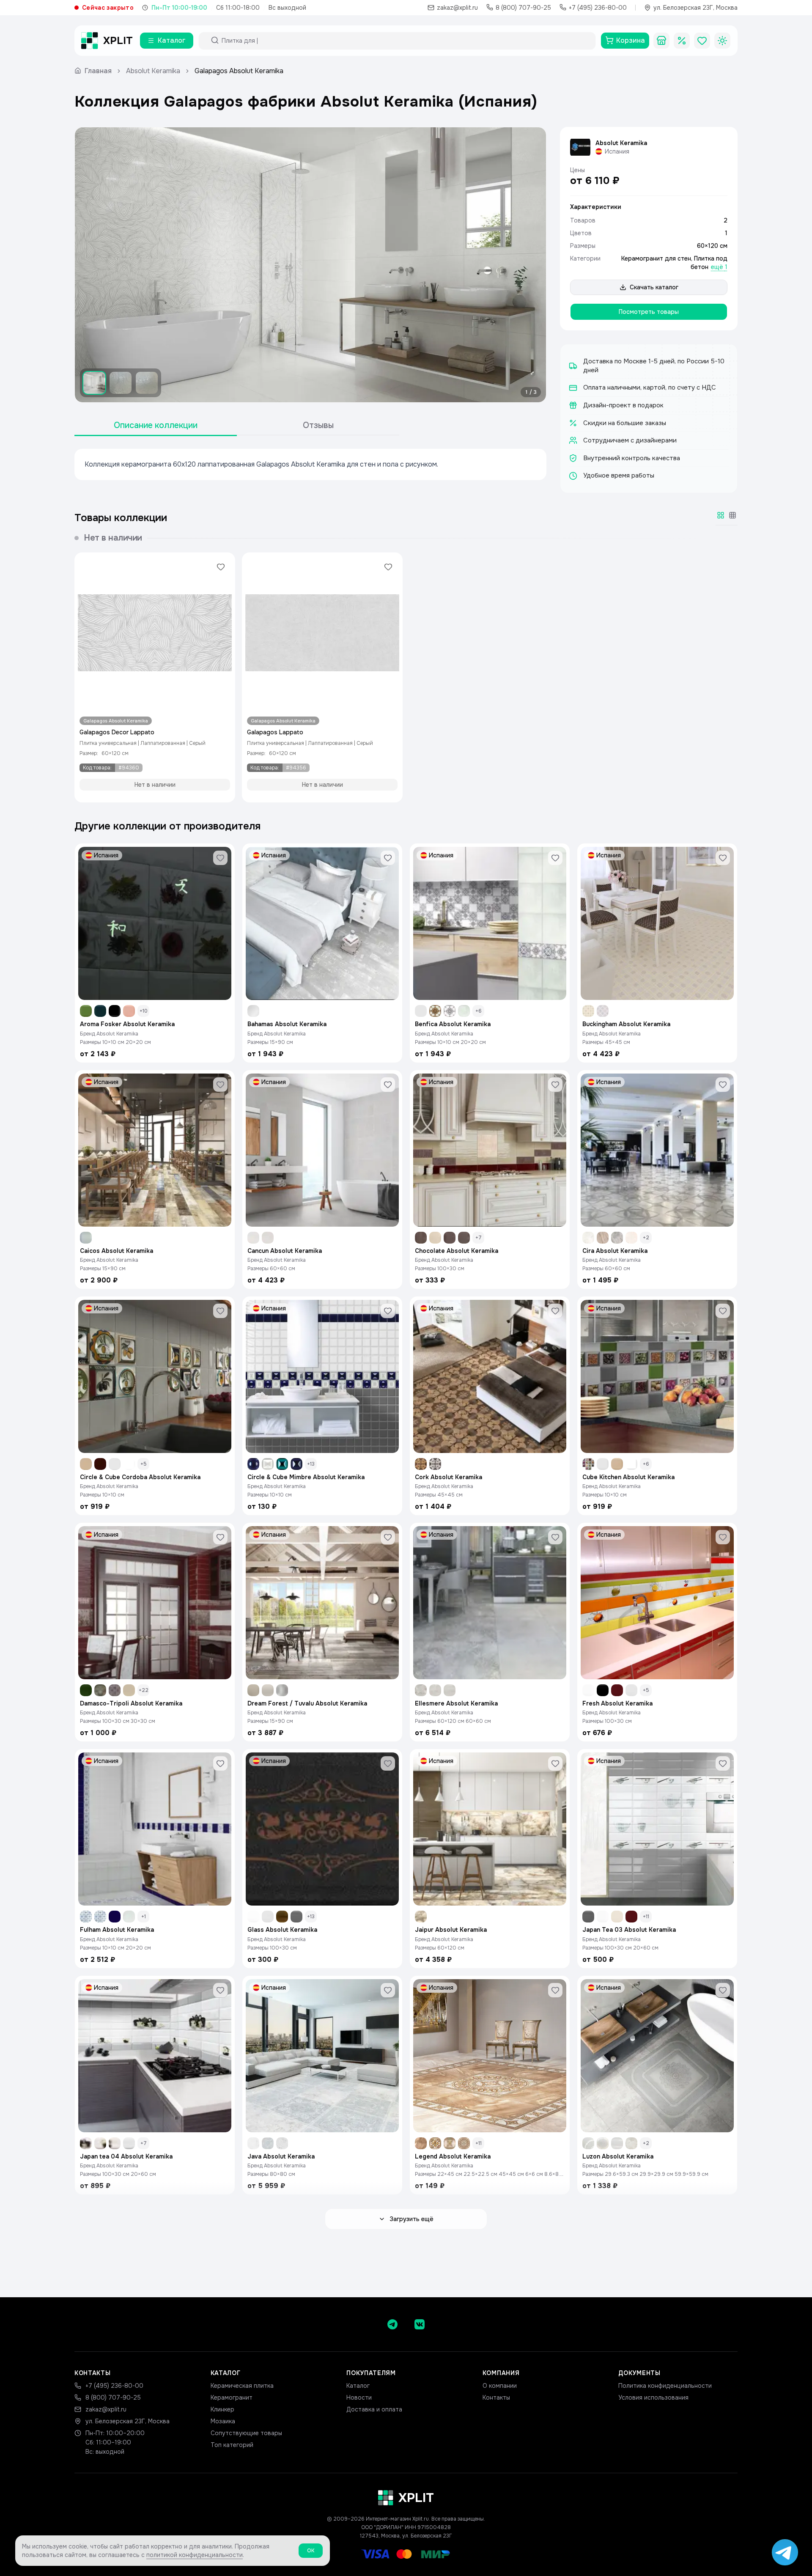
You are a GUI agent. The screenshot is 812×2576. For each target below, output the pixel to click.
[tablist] (237, 426)
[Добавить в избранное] (221, 567)
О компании (500, 2386)
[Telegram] (392, 2324)
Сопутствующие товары (246, 2433)
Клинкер (222, 2409)
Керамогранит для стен (656, 258)
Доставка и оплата (374, 2409)
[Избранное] (702, 41)
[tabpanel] (310, 464)
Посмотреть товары (649, 312)
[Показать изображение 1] (94, 383)
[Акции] (682, 41)
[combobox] (405, 41)
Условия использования (653, 2397)
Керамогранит (232, 2397)
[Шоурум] (661, 41)
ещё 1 (719, 267)
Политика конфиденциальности (665, 2386)
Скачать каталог (654, 287)
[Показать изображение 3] (147, 383)
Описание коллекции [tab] (156, 425)
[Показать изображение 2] (121, 383)
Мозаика (223, 2421)
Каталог (358, 2386)
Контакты (496, 2397)
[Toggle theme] (722, 41)
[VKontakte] (420, 2324)
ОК (311, 2551)
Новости (359, 2397)
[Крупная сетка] (721, 515)
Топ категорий (232, 2445)
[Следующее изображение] (532, 265)
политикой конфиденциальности (195, 2555)
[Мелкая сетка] (732, 515)
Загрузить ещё (411, 2219)
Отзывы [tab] (318, 425)
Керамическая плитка (242, 2386)
